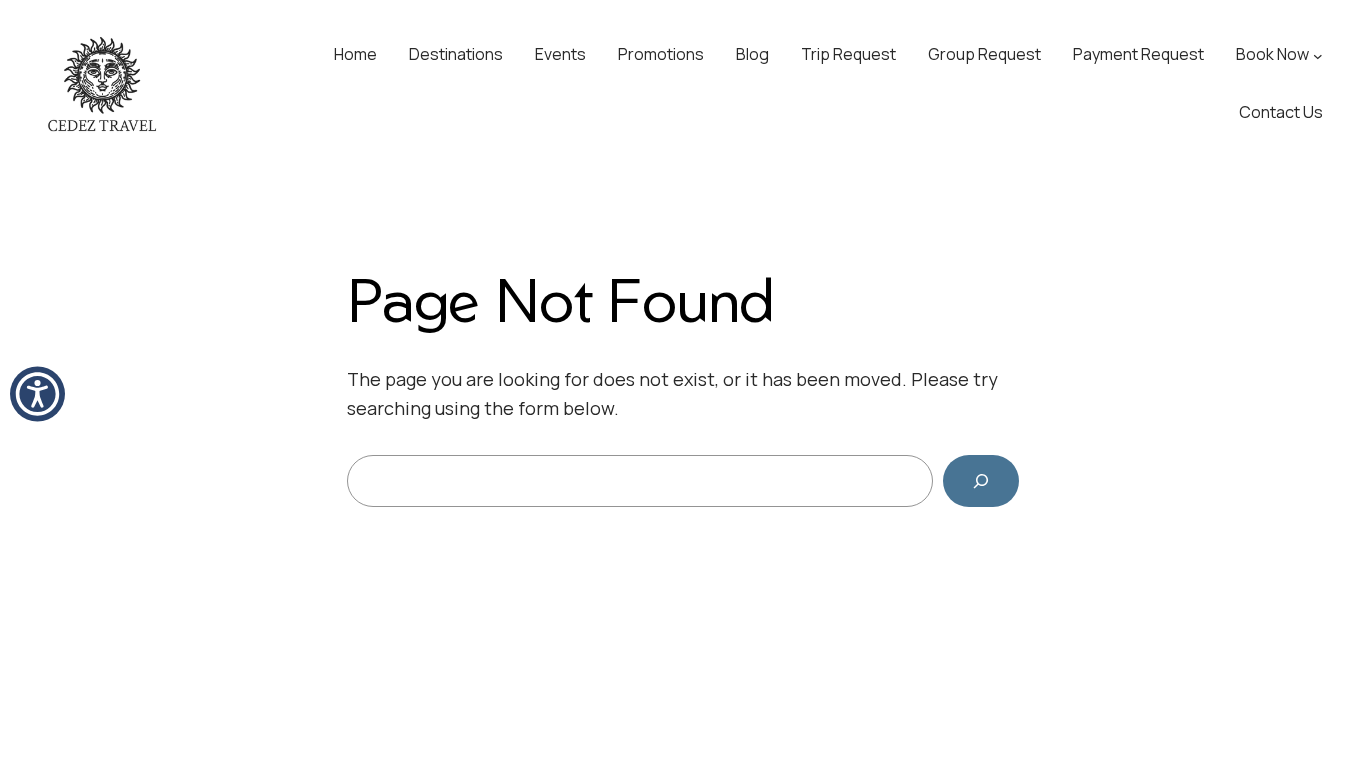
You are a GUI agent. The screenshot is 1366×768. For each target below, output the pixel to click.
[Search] (981, 481)
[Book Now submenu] (1318, 55)
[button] (37, 394)
